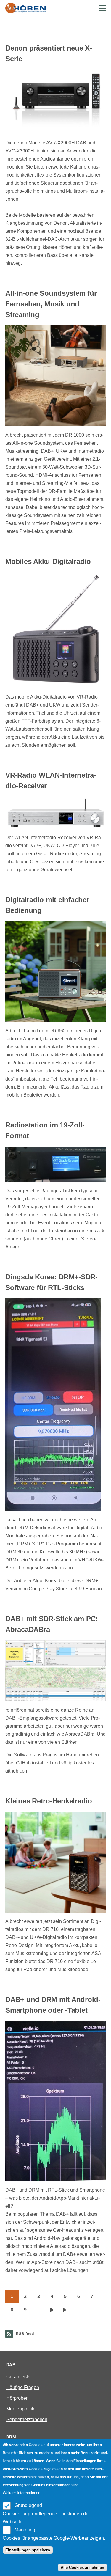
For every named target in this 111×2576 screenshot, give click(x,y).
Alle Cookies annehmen (82, 2568)
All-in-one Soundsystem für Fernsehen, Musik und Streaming (51, 304)
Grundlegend (28, 2505)
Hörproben (17, 2398)
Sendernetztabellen (27, 2419)
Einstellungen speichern (28, 2550)
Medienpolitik (20, 2409)
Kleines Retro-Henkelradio (49, 1801)
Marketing (25, 2530)
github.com (17, 1771)
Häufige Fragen (23, 2387)
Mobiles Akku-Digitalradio (48, 561)
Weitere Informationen (21, 2493)
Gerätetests (18, 2377)
